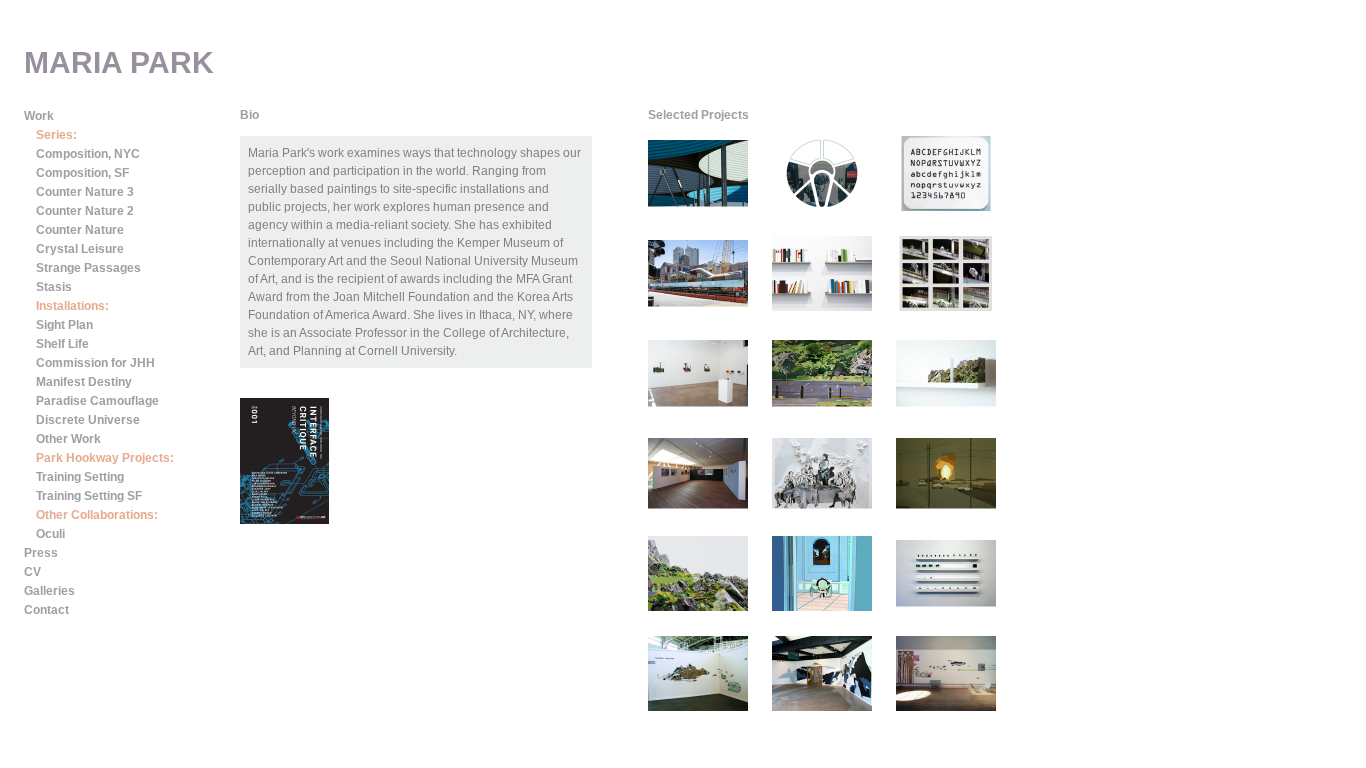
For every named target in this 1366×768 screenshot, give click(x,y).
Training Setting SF (89, 496)
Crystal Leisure (80, 249)
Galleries (49, 591)
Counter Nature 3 (85, 192)
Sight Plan (64, 325)
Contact (46, 610)
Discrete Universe (88, 420)
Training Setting (80, 477)
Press (41, 553)
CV (32, 572)
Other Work (68, 439)
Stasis (54, 287)
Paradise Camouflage (97, 401)
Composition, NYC (88, 154)
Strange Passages (88, 268)
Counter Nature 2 (85, 211)
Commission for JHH (95, 363)
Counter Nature (80, 230)
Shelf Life (62, 344)
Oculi (50, 534)
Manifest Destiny (84, 382)
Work (39, 116)
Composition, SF (82, 173)
